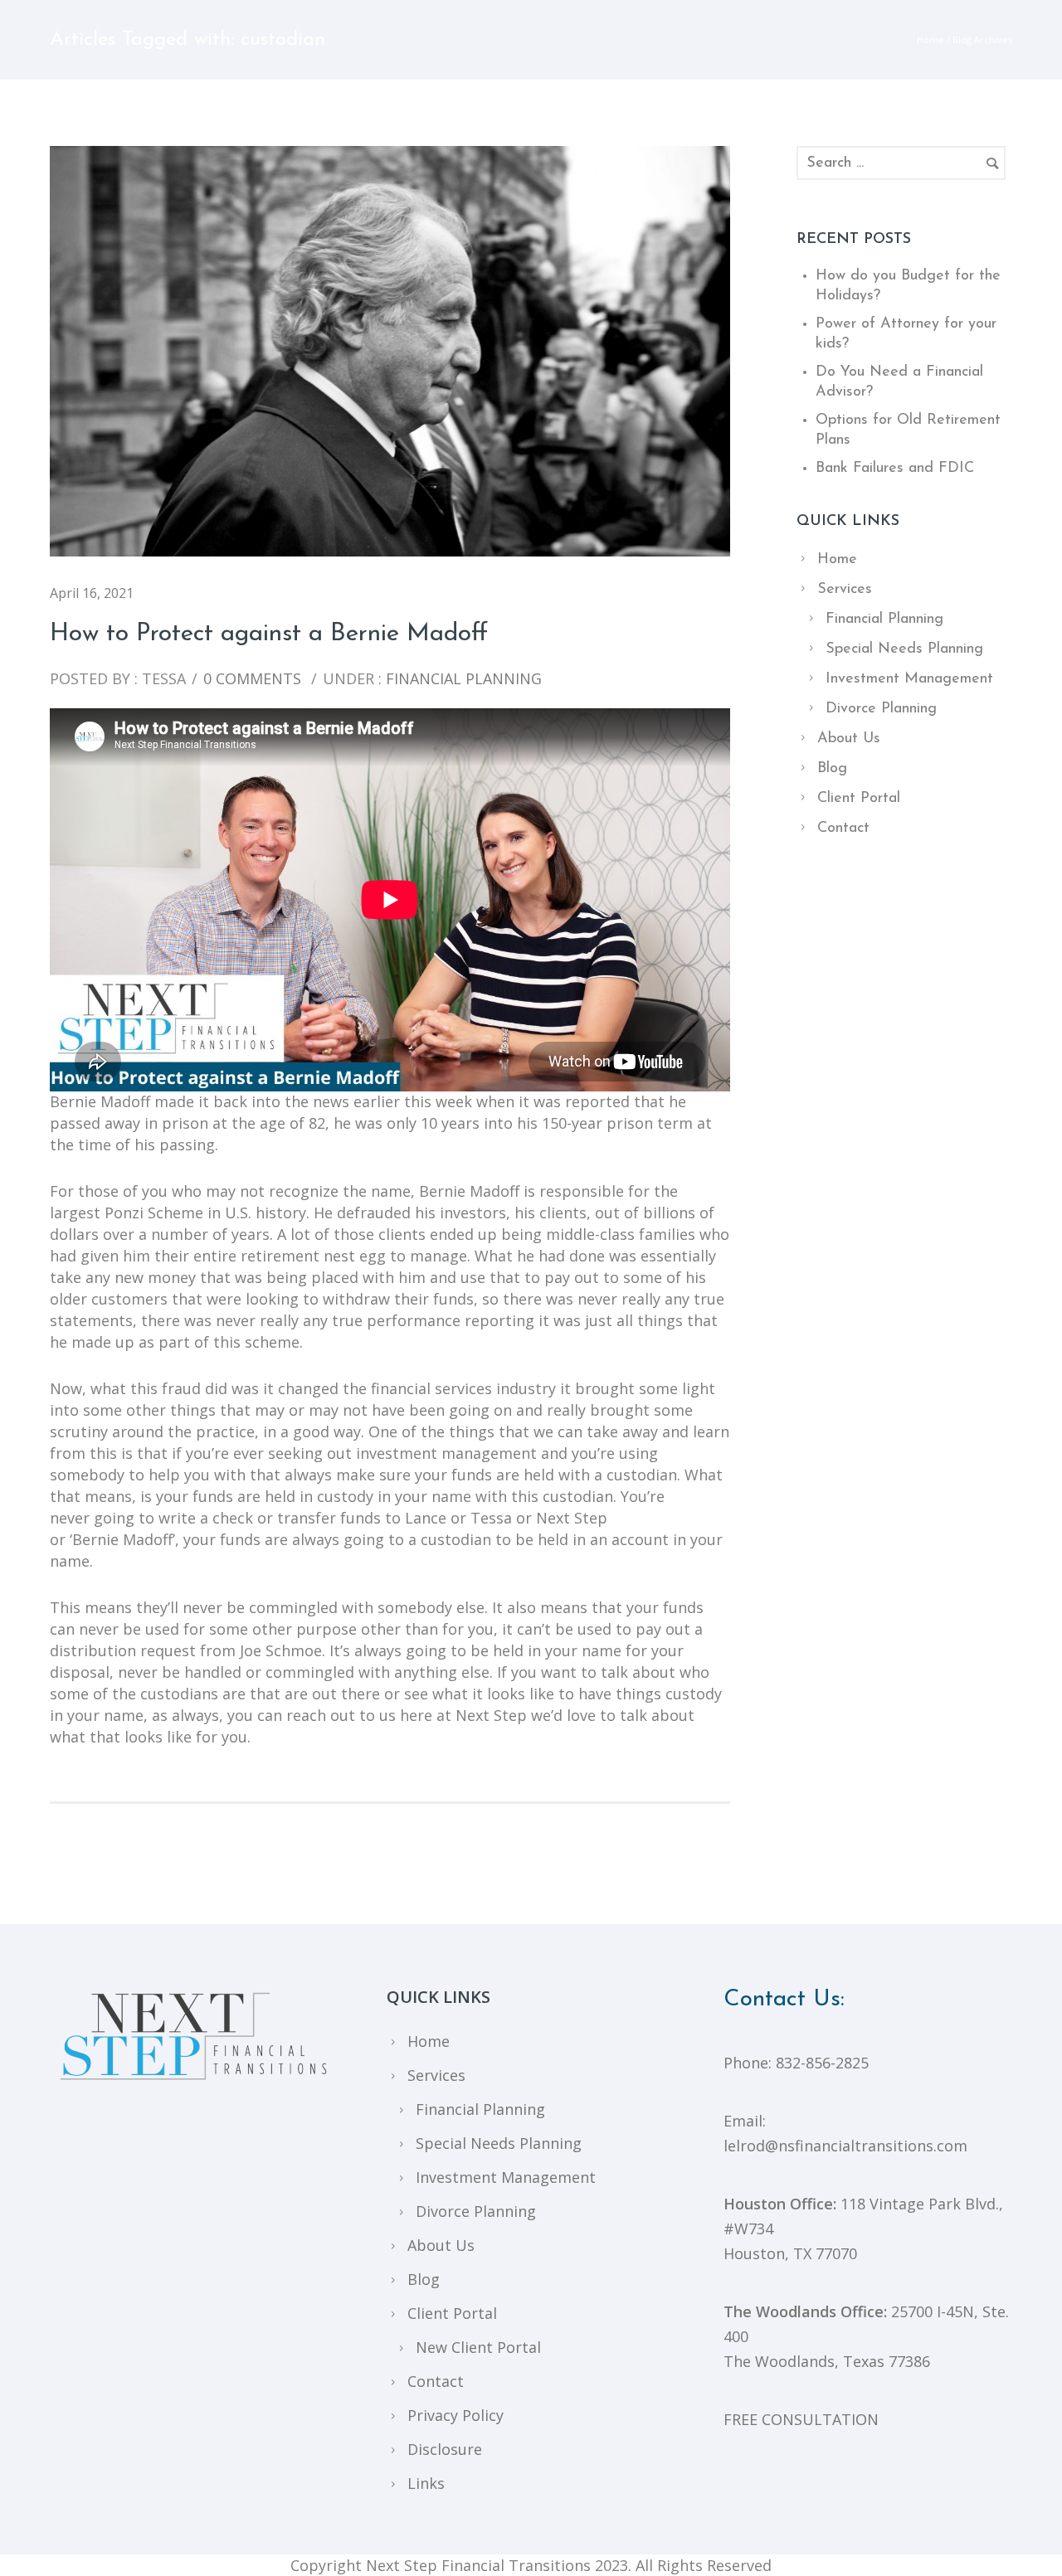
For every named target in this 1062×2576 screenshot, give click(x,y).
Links (426, 2483)
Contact (843, 829)
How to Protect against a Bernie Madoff (269, 634)
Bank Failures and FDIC (895, 469)
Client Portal (859, 799)
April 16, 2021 (92, 593)
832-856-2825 (822, 2063)
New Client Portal (478, 2347)
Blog (832, 769)
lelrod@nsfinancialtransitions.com (845, 2146)
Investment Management (909, 679)
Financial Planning (462, 678)
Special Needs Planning (904, 649)
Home (930, 39)
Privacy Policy (455, 2415)
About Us (849, 739)
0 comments (252, 678)
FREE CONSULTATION (801, 2419)
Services (845, 590)
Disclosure (445, 2449)
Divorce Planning (881, 709)
